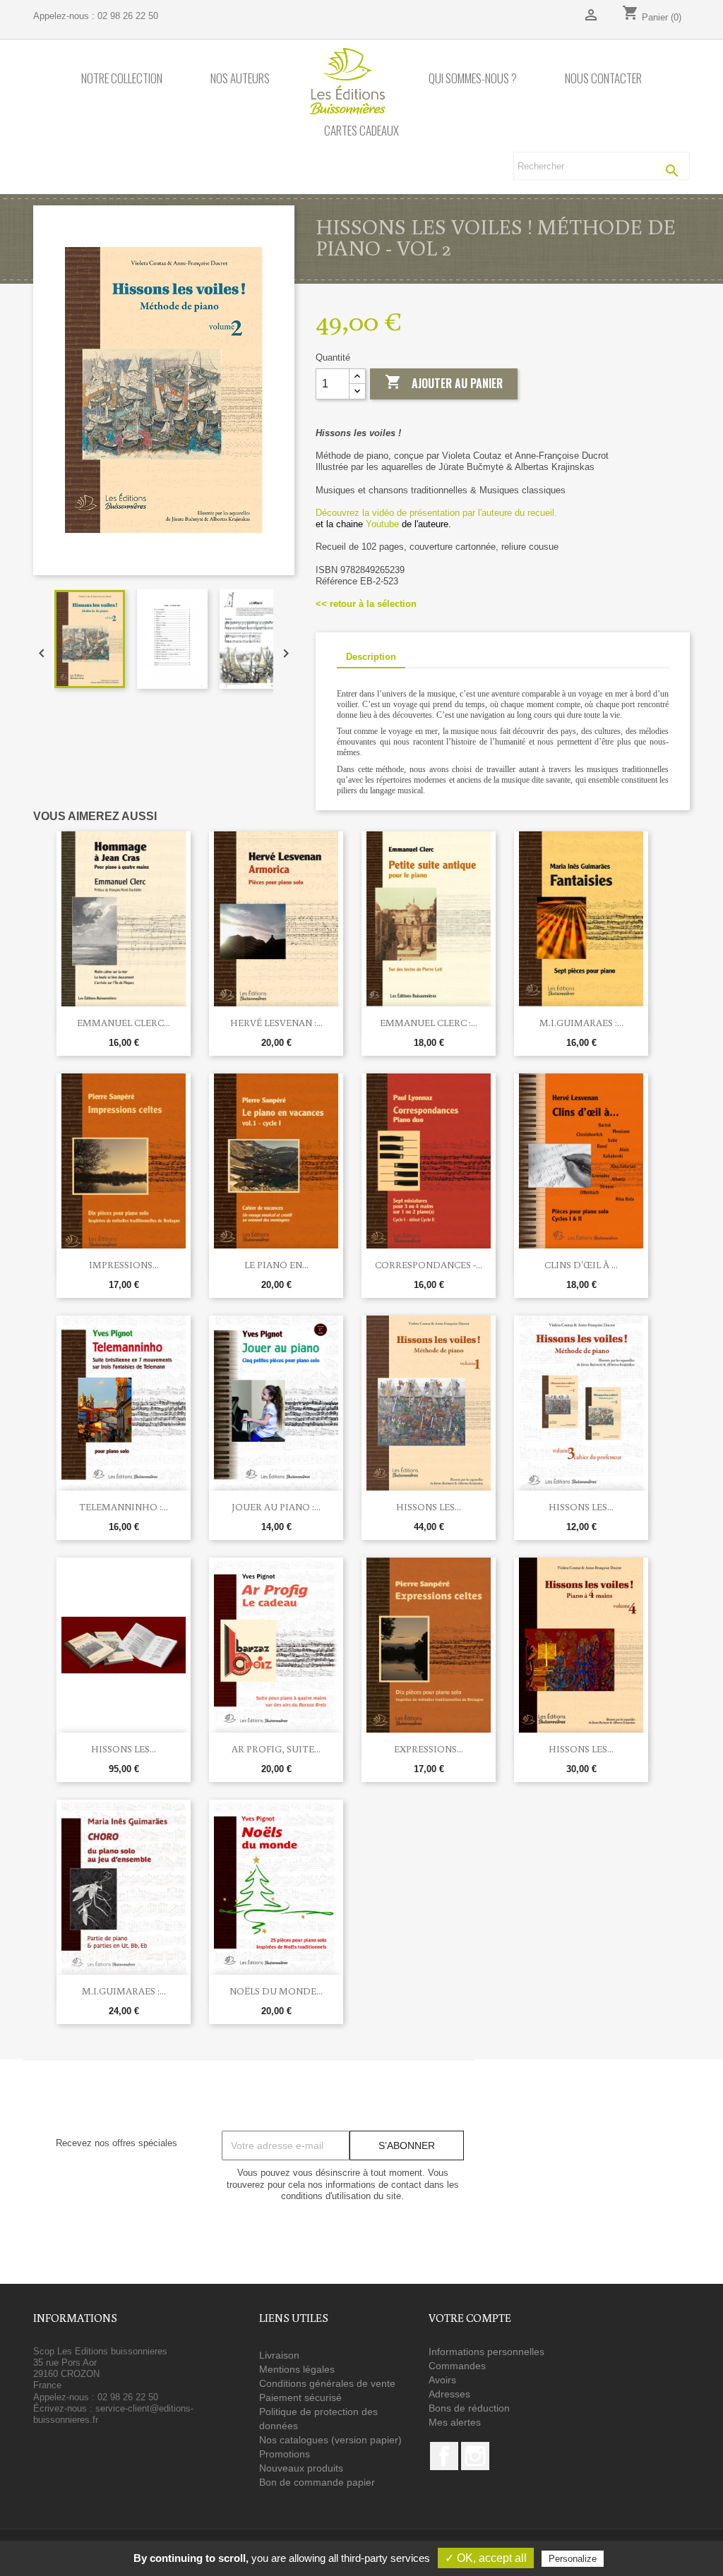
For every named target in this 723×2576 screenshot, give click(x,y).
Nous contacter (603, 79)
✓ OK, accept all (486, 2558)
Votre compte (470, 2318)
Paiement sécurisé (300, 2397)
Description (371, 657)
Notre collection (122, 79)
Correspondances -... (429, 1265)
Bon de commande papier (317, 2482)
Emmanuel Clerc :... (429, 1023)
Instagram (475, 2456)
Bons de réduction (469, 2408)
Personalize (573, 2559)
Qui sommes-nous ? (473, 79)
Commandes (457, 2366)
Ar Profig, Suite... (276, 1749)
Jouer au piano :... (276, 1507)
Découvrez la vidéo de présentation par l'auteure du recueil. (436, 513)
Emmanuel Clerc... (124, 1023)
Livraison (279, 2355)
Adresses (449, 2394)
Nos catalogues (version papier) (330, 2440)
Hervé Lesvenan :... (276, 1023)
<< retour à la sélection (366, 604)
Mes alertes (455, 2422)
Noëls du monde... (276, 1991)
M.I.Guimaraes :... (581, 1023)
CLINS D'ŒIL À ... (581, 1265)
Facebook (444, 2456)
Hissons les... (429, 1507)
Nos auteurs (240, 79)
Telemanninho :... (124, 1507)
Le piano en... (276, 1265)
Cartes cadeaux (361, 131)
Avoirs (442, 2380)
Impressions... (124, 1265)
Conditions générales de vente (327, 2383)
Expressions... (429, 1749)
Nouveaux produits (301, 2468)
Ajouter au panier (444, 383)
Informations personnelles (486, 2352)
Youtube (382, 524)
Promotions (285, 2454)
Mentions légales (297, 2369)
